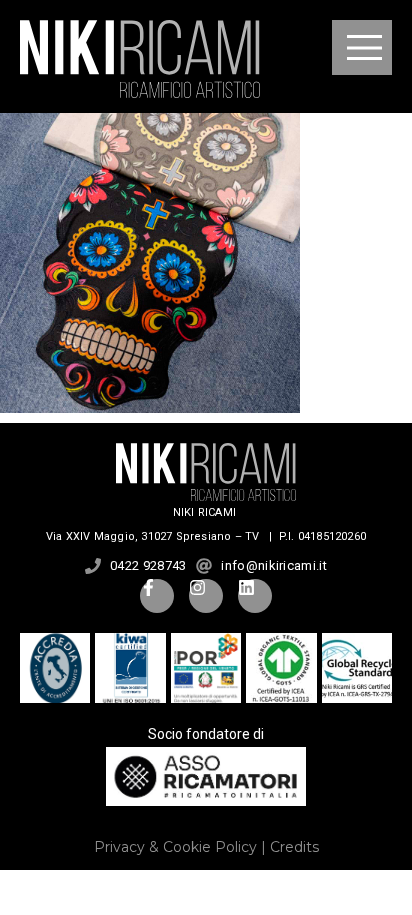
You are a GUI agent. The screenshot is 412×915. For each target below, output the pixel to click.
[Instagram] (206, 596)
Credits (294, 847)
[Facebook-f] (157, 596)
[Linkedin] (255, 596)
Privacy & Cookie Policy (175, 847)
